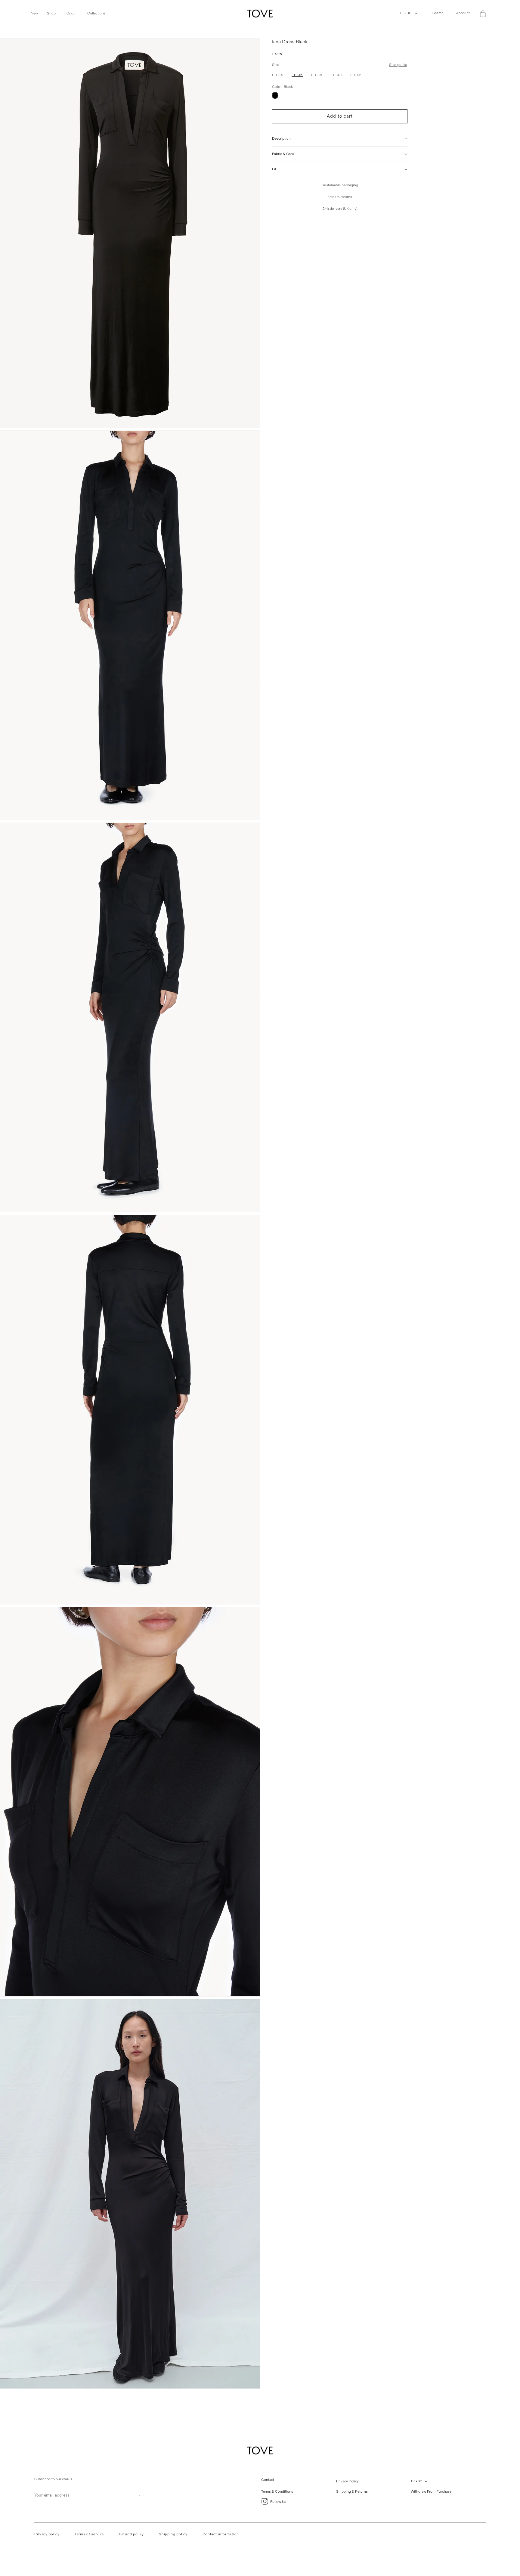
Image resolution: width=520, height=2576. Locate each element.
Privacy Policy (347, 2481)
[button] (37, 14)
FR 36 (297, 75)
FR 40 (338, 76)
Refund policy (131, 2534)
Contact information (221, 2534)
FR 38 (318, 76)
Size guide (398, 65)
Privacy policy (47, 2534)
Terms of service (89, 2534)
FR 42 (357, 76)
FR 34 (279, 76)
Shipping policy (173, 2534)
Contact (268, 2480)
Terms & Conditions (277, 2492)
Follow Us (278, 2502)
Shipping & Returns (352, 2492)
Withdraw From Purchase (431, 2492)
